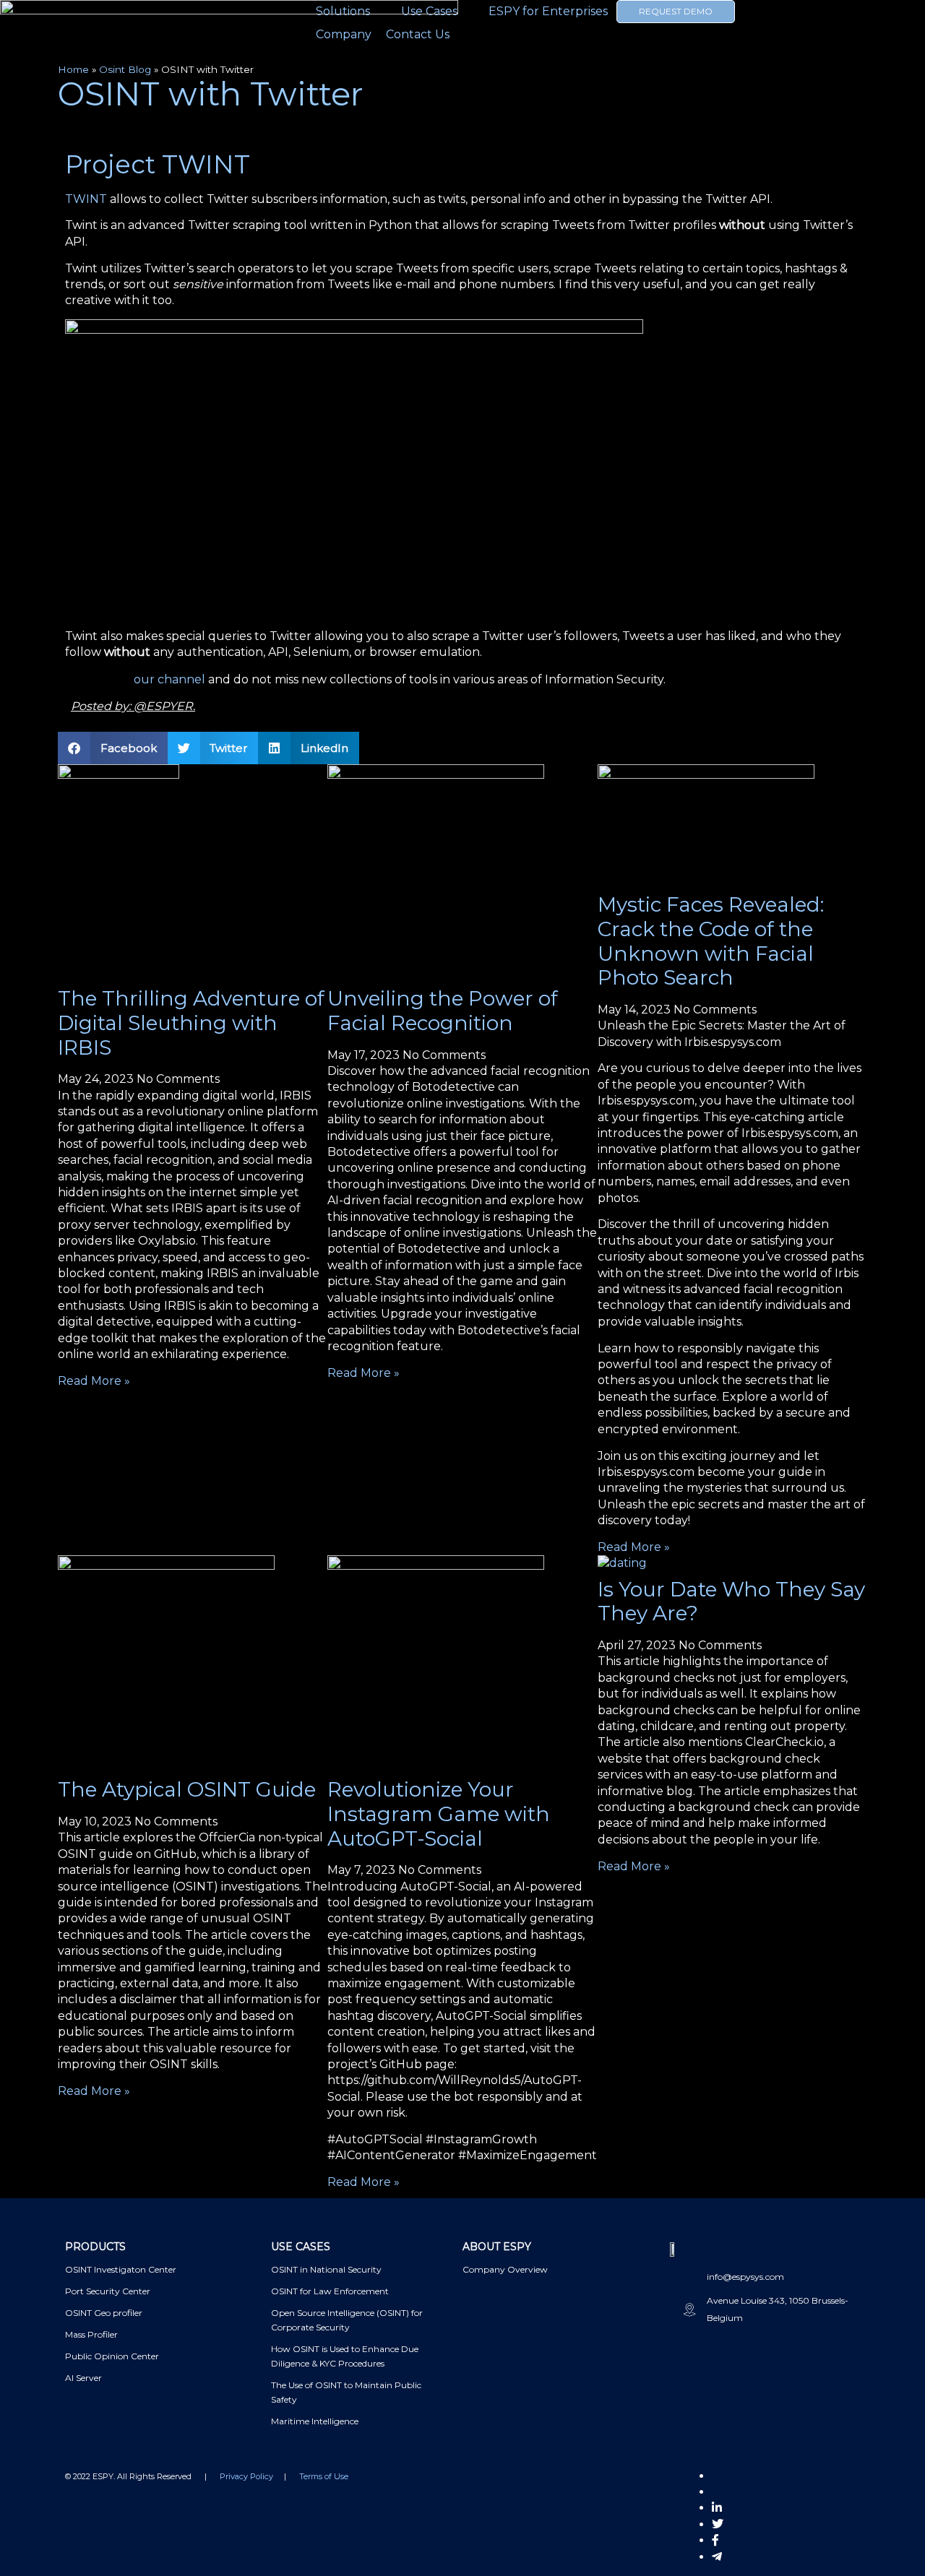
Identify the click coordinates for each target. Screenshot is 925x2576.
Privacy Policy (246, 2476)
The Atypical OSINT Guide (187, 1789)
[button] (113, 748)
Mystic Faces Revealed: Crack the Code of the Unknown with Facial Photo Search (711, 941)
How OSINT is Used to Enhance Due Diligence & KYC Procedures (345, 2356)
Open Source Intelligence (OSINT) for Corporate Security (347, 2320)
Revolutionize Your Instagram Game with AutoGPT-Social (439, 1814)
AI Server (83, 2378)
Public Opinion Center (112, 2356)
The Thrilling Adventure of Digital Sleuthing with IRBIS (191, 1023)
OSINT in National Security (326, 2269)
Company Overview (505, 2269)
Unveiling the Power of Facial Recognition (443, 1011)
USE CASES (301, 2247)
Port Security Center (108, 2291)
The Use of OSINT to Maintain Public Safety (346, 2392)
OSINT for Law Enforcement (330, 2291)
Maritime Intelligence (315, 2421)
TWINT (86, 199)
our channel (171, 679)
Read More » (94, 1381)
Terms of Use (324, 2476)
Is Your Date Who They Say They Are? (731, 1602)
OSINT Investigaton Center (121, 2269)
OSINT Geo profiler (104, 2313)
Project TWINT (158, 164)
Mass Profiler (91, 2334)
